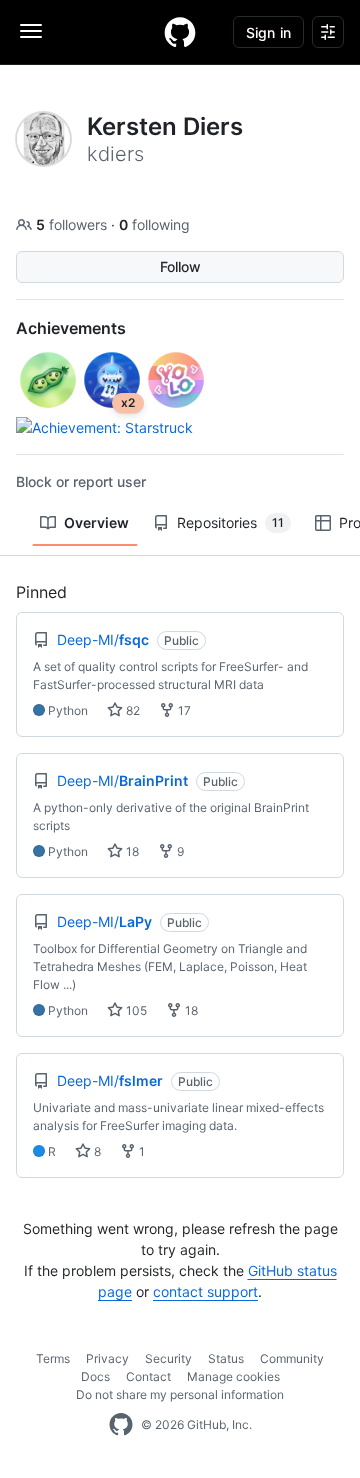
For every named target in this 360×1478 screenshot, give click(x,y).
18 (131, 851)
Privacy (107, 1358)
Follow (180, 266)
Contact (148, 1376)
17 (183, 710)
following (154, 224)
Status (226, 1358)
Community (292, 1358)
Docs (95, 1376)
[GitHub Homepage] (121, 1425)
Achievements (71, 328)
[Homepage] (180, 32)
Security (168, 1358)
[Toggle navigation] (31, 31)
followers (73, 224)
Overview (96, 522)
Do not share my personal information (180, 1394)
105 (135, 1010)
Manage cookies (233, 1376)
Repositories (230, 522)
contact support (205, 1291)
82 (131, 710)
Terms (53, 1358)
